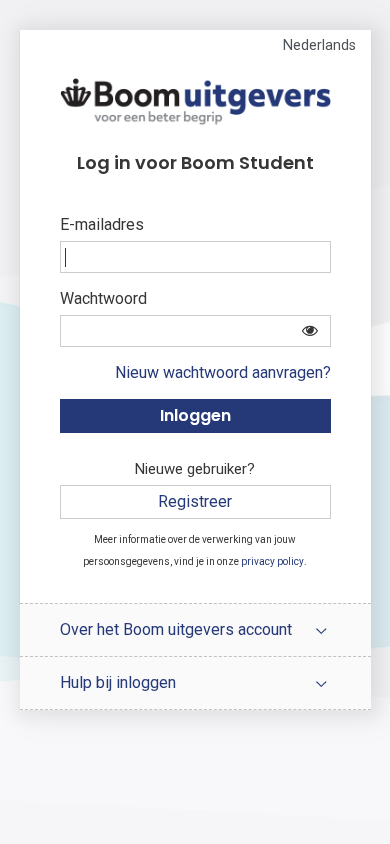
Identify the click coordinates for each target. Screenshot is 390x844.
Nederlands (319, 45)
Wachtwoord (103, 298)
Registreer (195, 501)
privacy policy (272, 561)
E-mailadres (102, 224)
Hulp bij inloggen (118, 682)
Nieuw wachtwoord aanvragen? (223, 372)
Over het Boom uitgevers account (176, 629)
